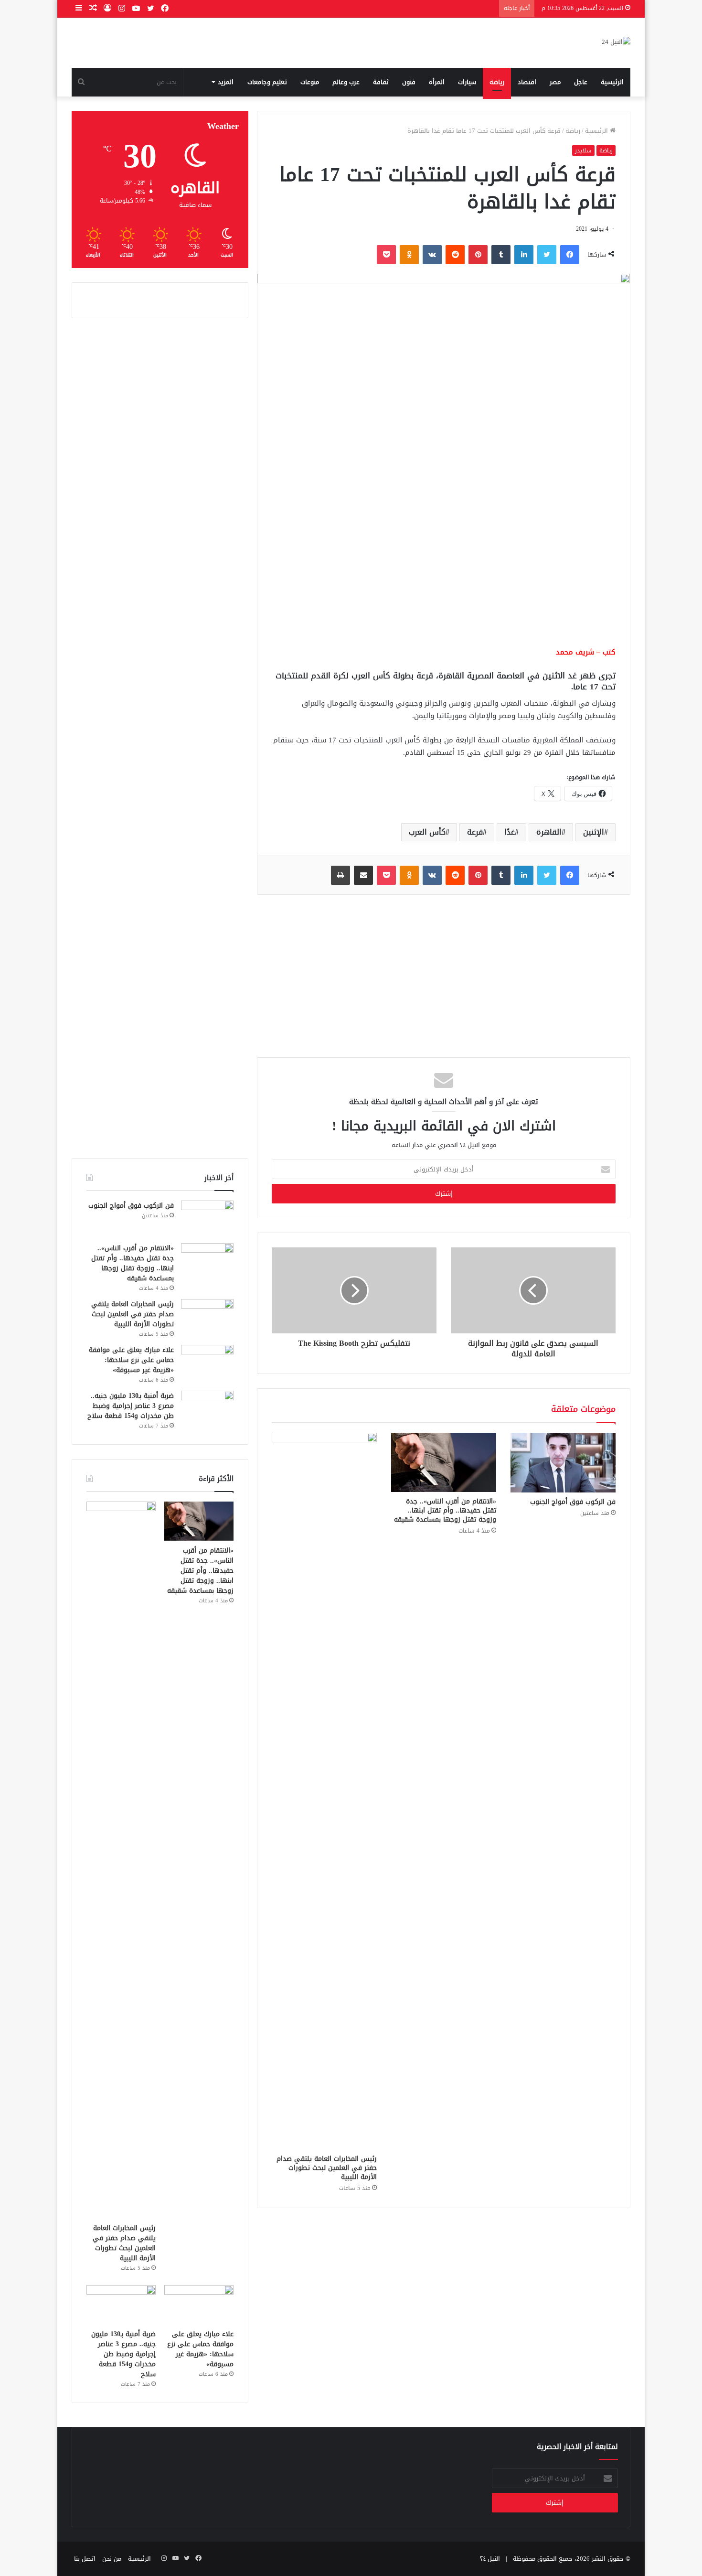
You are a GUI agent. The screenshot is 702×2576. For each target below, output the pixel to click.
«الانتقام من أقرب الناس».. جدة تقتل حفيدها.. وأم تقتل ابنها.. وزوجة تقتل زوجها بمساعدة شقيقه (445, 1510)
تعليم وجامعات (267, 82)
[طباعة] (340, 875)
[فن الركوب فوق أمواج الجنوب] (563, 1462)
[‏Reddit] (455, 255)
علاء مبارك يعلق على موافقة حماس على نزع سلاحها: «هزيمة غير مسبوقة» (131, 1360)
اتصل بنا (85, 2559)
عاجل (581, 82)
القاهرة (549, 832)
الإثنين (594, 832)
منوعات (310, 82)
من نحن (112, 2559)
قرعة (475, 832)
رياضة (497, 82)
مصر (555, 82)
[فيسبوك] (570, 255)
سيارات (467, 82)
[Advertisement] (444, 565)
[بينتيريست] (478, 255)
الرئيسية (612, 82)
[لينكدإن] (524, 255)
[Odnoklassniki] (409, 255)
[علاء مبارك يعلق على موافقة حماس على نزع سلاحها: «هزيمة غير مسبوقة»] (207, 1363)
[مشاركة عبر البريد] (363, 875)
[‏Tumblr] (501, 255)
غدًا (510, 832)
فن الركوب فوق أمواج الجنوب (573, 1502)
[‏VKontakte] (432, 255)
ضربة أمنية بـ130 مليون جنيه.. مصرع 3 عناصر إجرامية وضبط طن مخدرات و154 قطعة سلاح (131, 1406)
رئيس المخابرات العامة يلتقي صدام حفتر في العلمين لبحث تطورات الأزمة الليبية (327, 2168)
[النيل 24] (616, 43)
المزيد (226, 82)
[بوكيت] (386, 255)
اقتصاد (527, 82)
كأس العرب (427, 832)
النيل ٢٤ (490, 2559)
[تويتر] (547, 255)
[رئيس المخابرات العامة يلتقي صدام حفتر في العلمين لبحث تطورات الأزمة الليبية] (324, 1791)
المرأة (437, 82)
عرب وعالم (346, 82)
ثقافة (381, 82)
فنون (409, 82)
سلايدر (583, 150)
